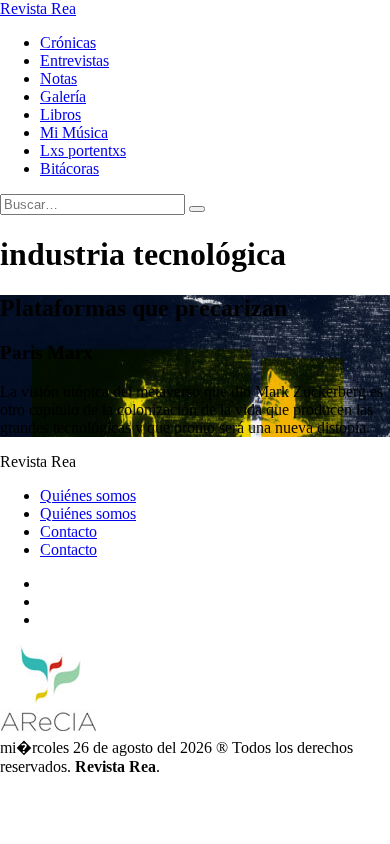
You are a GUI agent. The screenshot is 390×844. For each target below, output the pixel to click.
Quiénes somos (88, 495)
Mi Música (74, 132)
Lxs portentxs (83, 150)
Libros (60, 114)
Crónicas (68, 42)
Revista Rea (38, 8)
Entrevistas (74, 60)
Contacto (68, 531)
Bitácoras (69, 168)
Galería (63, 96)
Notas (58, 78)
